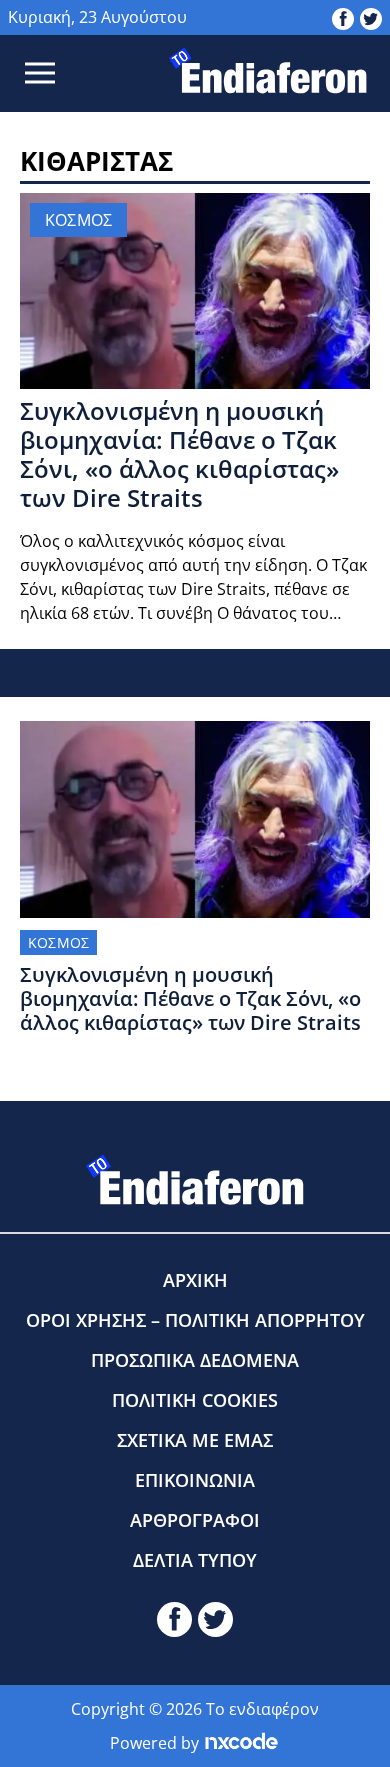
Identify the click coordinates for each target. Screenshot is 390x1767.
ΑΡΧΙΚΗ (195, 1280)
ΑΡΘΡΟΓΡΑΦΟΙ (195, 1520)
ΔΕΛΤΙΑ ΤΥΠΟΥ (195, 1560)
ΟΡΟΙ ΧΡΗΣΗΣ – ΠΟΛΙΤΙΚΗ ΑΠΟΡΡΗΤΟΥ (195, 1320)
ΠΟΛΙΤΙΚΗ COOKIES (195, 1400)
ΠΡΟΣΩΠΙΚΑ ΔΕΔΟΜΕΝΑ (195, 1360)
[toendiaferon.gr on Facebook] (343, 17)
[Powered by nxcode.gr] (241, 1743)
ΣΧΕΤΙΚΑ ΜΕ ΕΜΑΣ (195, 1440)
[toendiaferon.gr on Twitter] (371, 17)
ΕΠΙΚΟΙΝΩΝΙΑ (195, 1480)
